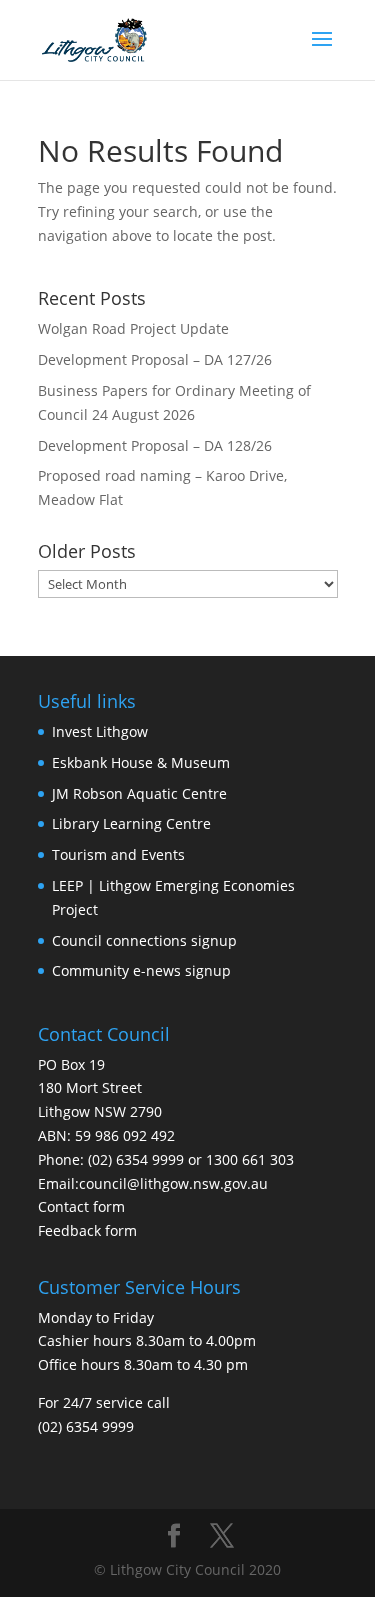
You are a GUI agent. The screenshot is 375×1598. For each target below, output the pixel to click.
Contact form (81, 1206)
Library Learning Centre (131, 823)
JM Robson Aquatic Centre (139, 793)
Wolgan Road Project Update (133, 328)
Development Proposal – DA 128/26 (155, 445)
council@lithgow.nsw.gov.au (173, 1183)
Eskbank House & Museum (141, 762)
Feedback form (87, 1230)
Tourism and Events (118, 854)
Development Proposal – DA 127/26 (155, 359)
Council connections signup (144, 940)
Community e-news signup (141, 970)
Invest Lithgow (100, 731)
